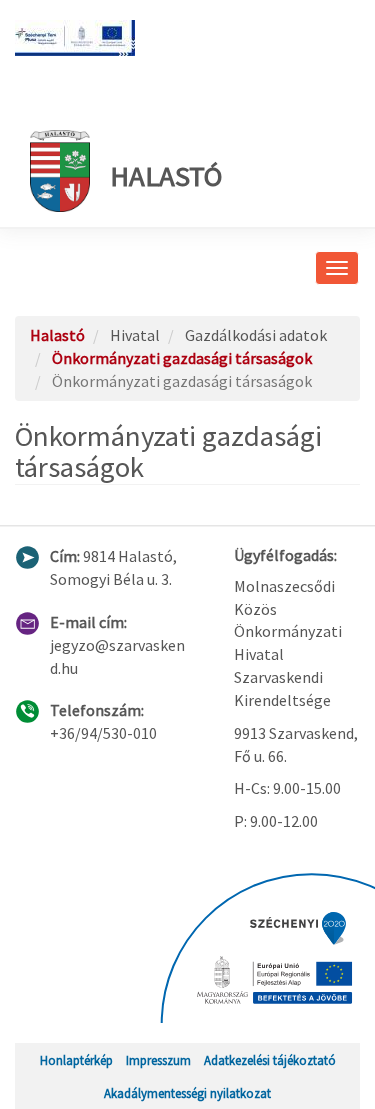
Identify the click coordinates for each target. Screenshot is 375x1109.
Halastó (166, 176)
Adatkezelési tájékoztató (270, 1060)
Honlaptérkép (76, 1060)
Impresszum (158, 1060)
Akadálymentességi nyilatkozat (187, 1093)
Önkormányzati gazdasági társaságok (182, 358)
